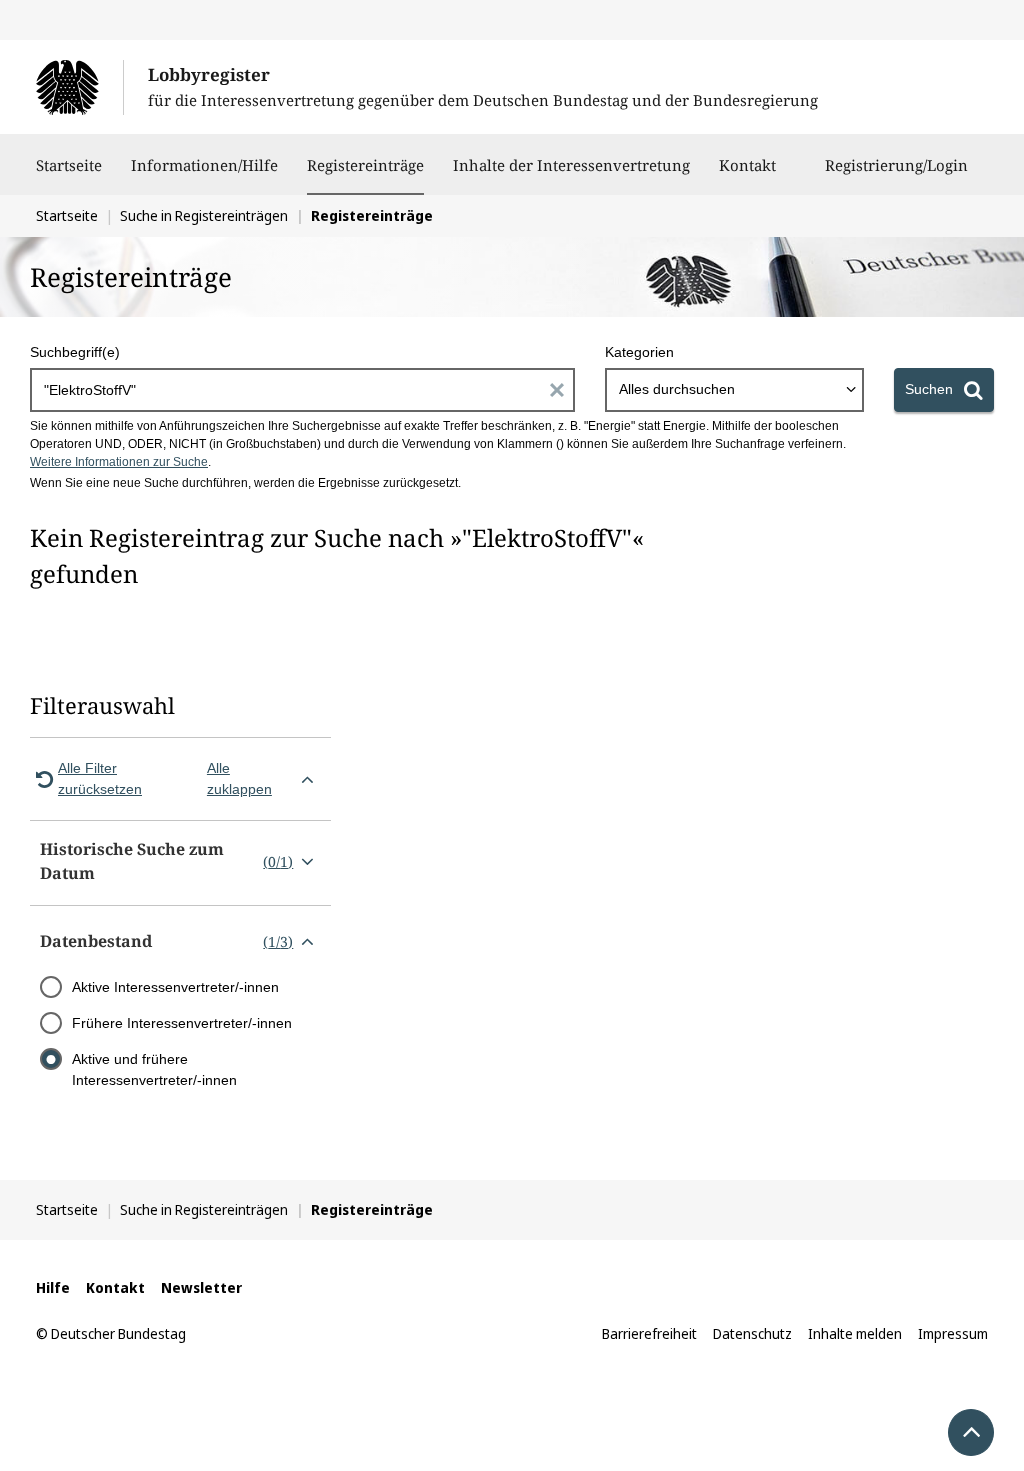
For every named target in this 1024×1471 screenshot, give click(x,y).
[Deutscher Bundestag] (79, 87)
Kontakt (747, 165)
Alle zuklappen (239, 778)
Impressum (953, 1333)
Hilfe (53, 1287)
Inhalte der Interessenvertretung (571, 165)
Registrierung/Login (896, 165)
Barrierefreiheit (649, 1333)
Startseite (69, 165)
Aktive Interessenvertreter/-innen (175, 987)
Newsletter (201, 1287)
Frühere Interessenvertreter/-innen (182, 1023)
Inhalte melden (855, 1333)
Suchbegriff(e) (75, 352)
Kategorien (639, 352)
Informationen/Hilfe (204, 165)
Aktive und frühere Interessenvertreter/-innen (154, 1069)
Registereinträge (365, 164)
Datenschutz (752, 1333)
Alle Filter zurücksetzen (100, 778)
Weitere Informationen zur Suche (119, 462)
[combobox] (734, 390)
